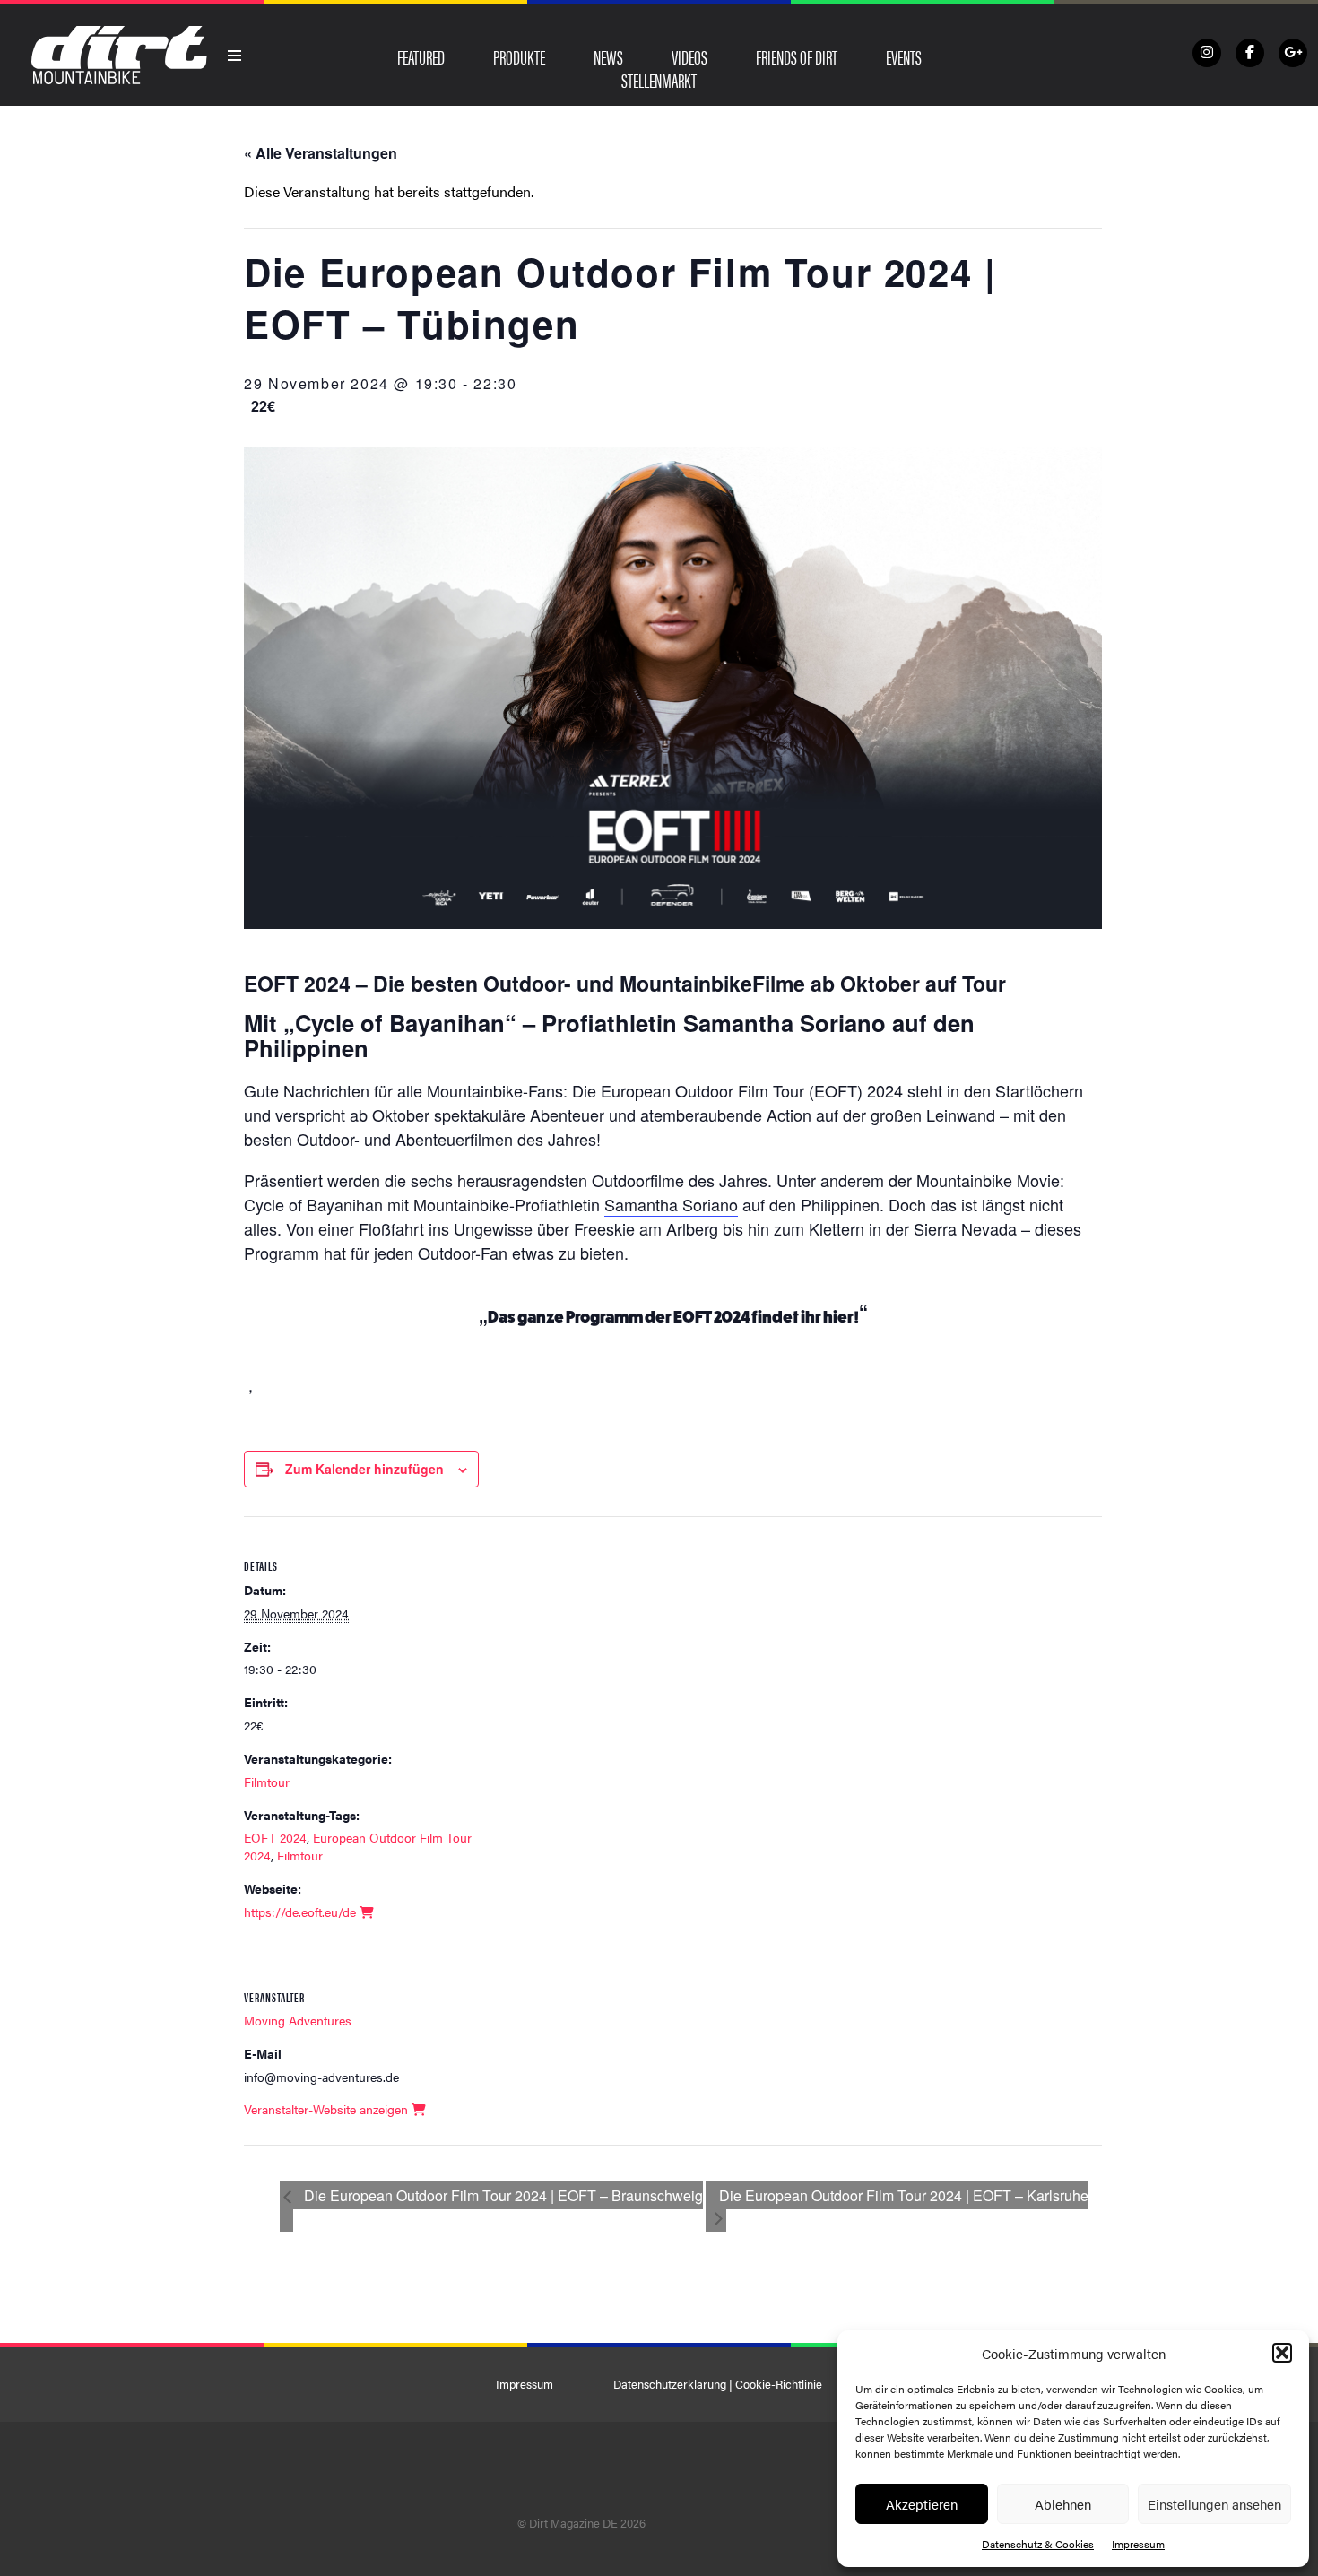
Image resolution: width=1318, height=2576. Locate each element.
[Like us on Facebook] (1250, 53)
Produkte (519, 56)
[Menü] (235, 56)
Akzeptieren (922, 2504)
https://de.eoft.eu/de (302, 1912)
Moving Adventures (298, 2020)
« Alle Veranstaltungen (321, 153)
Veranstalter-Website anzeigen (328, 2109)
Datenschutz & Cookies (1038, 2544)
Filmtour (267, 1782)
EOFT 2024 (275, 1837)
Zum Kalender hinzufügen (364, 1469)
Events (904, 56)
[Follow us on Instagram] (1207, 53)
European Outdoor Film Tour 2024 (358, 1846)
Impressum (1138, 2544)
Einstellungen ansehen (1214, 2504)
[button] (1282, 2353)
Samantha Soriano (671, 1204)
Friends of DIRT (797, 56)
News (608, 56)
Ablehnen (1063, 2504)
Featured (421, 56)
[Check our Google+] (1293, 53)
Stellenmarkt (659, 80)
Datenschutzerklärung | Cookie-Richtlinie (718, 2384)
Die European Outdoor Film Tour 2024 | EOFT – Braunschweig (502, 2195)
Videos (689, 56)
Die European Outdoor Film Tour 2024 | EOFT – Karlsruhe (904, 2195)
